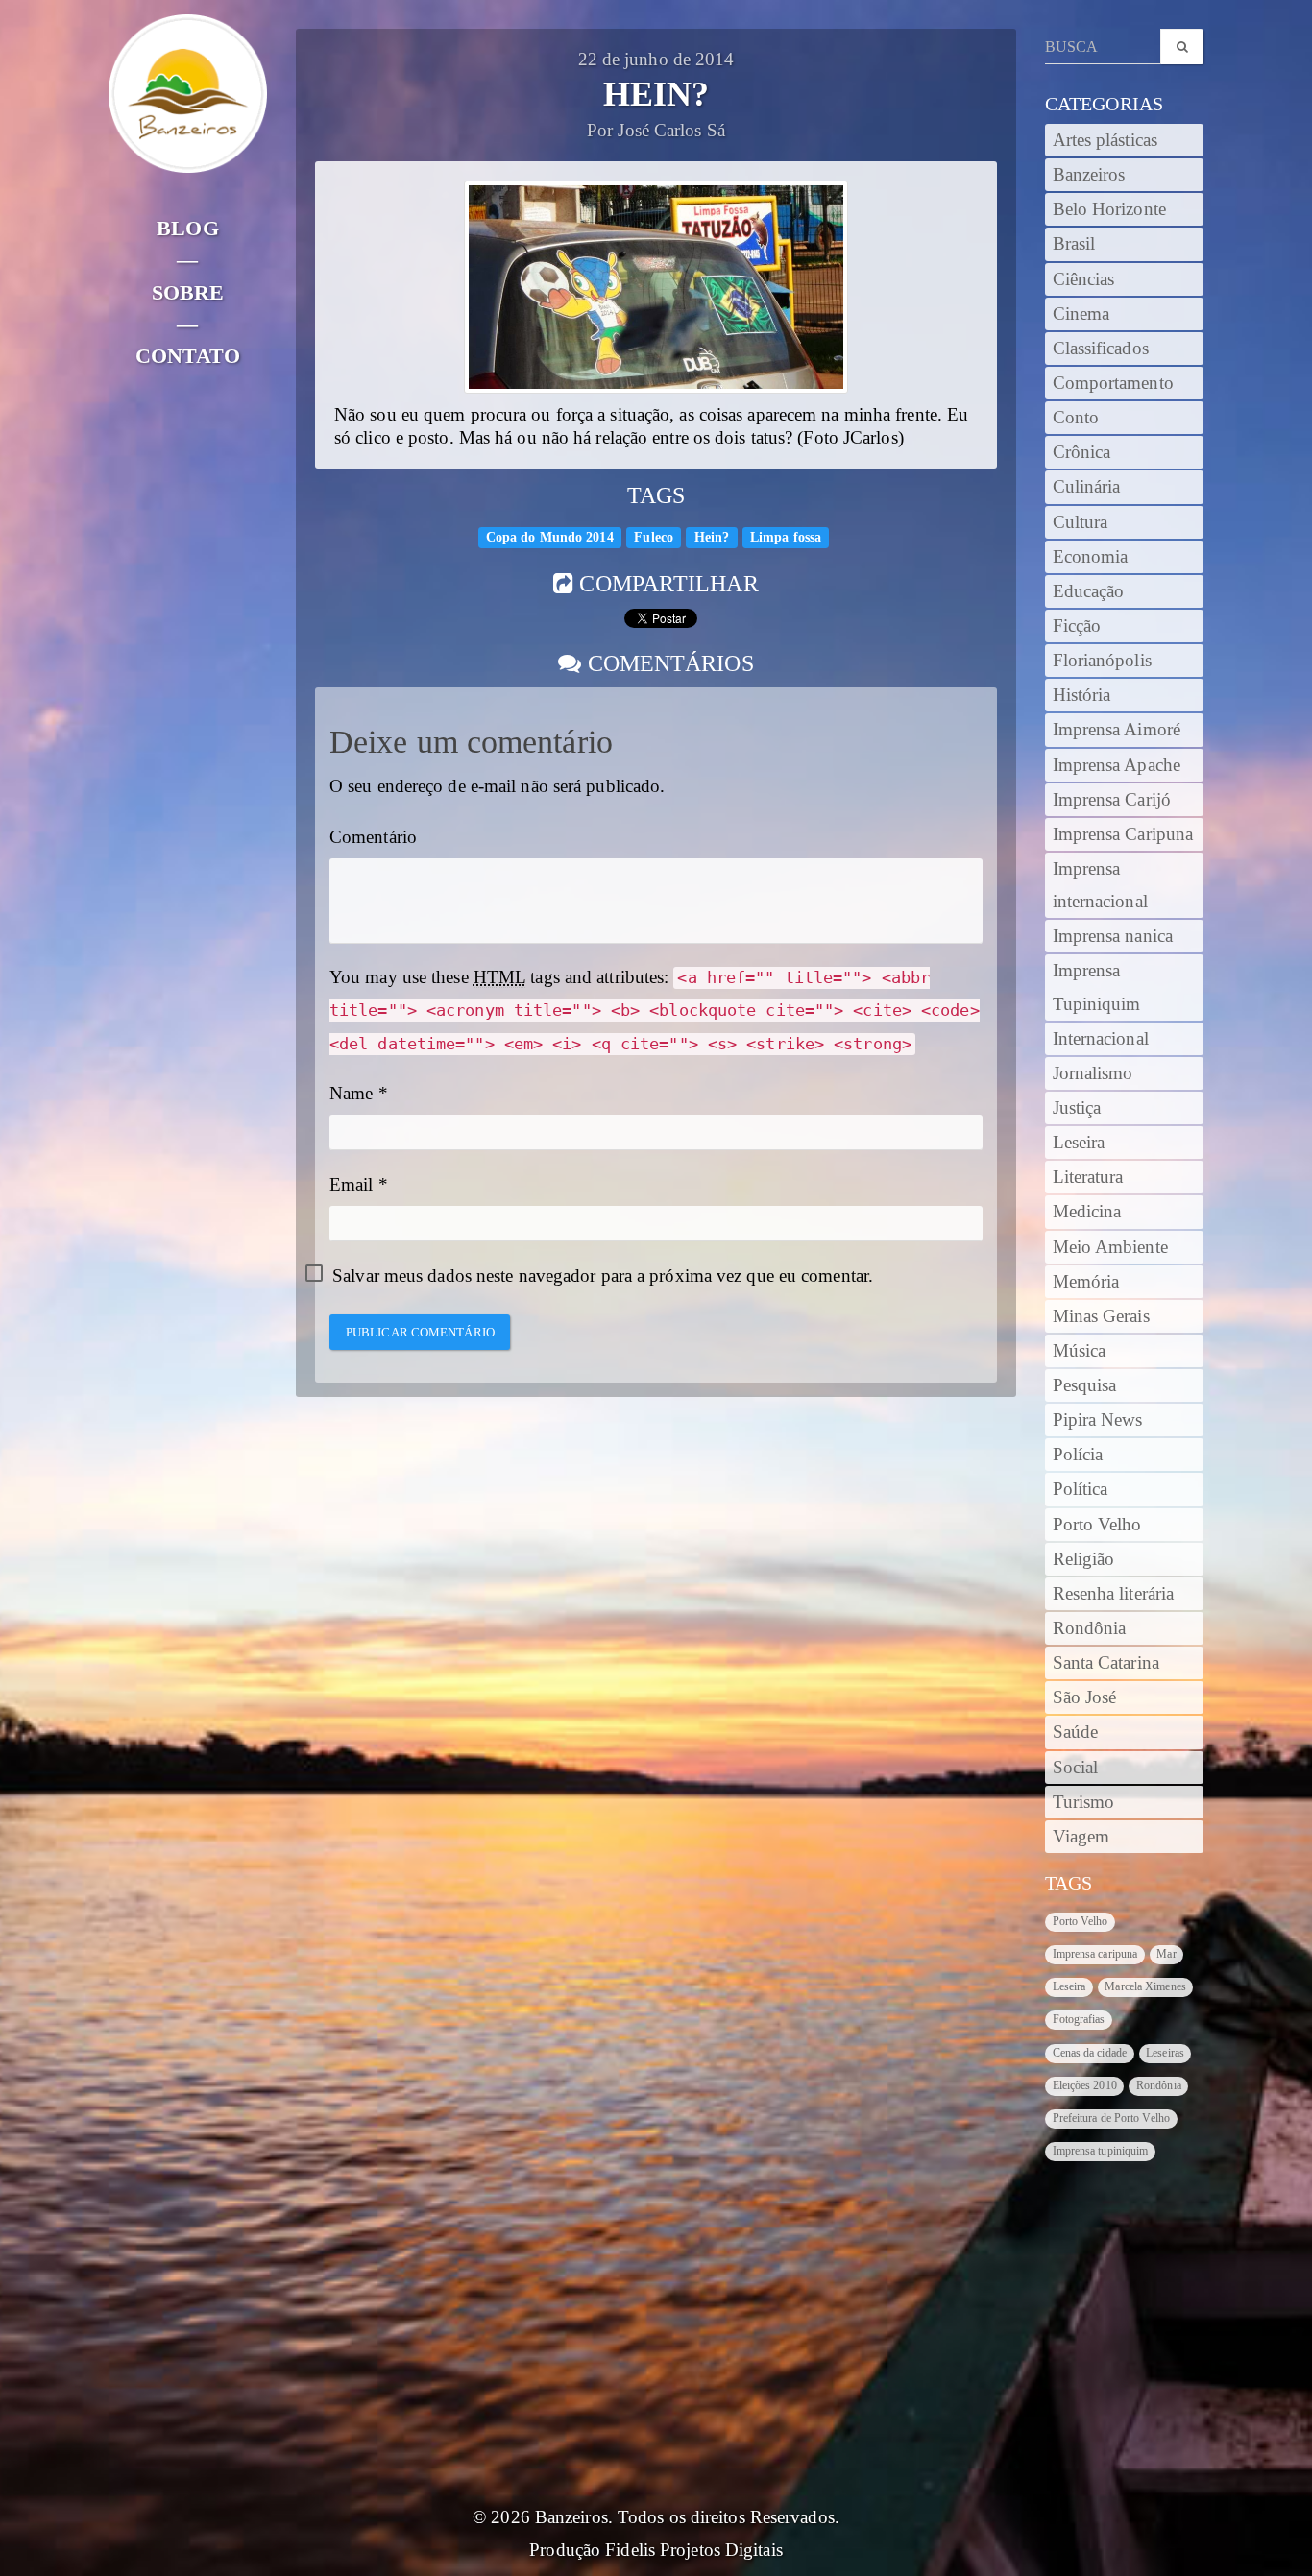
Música (1080, 1351)
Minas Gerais (1101, 1316)
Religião (1084, 1559)
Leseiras (1165, 2053)
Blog (187, 228)
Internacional (1101, 1039)
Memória (1086, 1282)
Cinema (1081, 314)
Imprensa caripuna (1095, 1954)
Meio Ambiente (1110, 1247)
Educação (1089, 591)
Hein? (712, 537)
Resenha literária (1114, 1594)
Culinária (1087, 487)
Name (351, 1094)
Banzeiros (1089, 175)
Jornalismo (1093, 1073)
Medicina (1087, 1212)
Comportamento (1113, 383)
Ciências (1084, 279)
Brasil (1074, 244)
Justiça (1077, 1108)
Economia (1091, 557)
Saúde (1076, 1732)
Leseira (1079, 1143)
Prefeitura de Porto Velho (1112, 2118)
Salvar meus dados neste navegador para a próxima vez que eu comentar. (603, 1276)
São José (1085, 1697)
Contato (188, 356)
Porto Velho (1097, 1525)
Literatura (1088, 1177)
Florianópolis (1102, 661)
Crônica (1082, 452)
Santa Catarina (1106, 1663)
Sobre (188, 292)
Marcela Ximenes (1145, 1986)
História (1082, 695)
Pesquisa (1085, 1385)
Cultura (1081, 522)
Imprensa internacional (1100, 885)
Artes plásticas (1105, 140)
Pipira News (1098, 1420)
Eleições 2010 (1085, 2085)
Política (1081, 1489)
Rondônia (1090, 1628)
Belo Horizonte (1109, 209)
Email (352, 1185)
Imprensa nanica (1113, 936)
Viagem (1081, 1837)
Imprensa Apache (1117, 765)
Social (1076, 1768)
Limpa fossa (786, 537)
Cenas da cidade (1090, 2053)
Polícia (1078, 1455)
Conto (1076, 418)
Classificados (1101, 349)
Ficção (1077, 626)
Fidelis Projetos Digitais (694, 2550)
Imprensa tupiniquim (1101, 2151)
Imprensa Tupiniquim (1097, 987)
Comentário (373, 837)
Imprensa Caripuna (1123, 834)
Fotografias (1079, 2019)
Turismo (1084, 1802)
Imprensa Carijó (1112, 800)
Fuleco (654, 537)
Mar (1166, 1954)
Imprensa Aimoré (1117, 730)
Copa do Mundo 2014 (550, 537)
